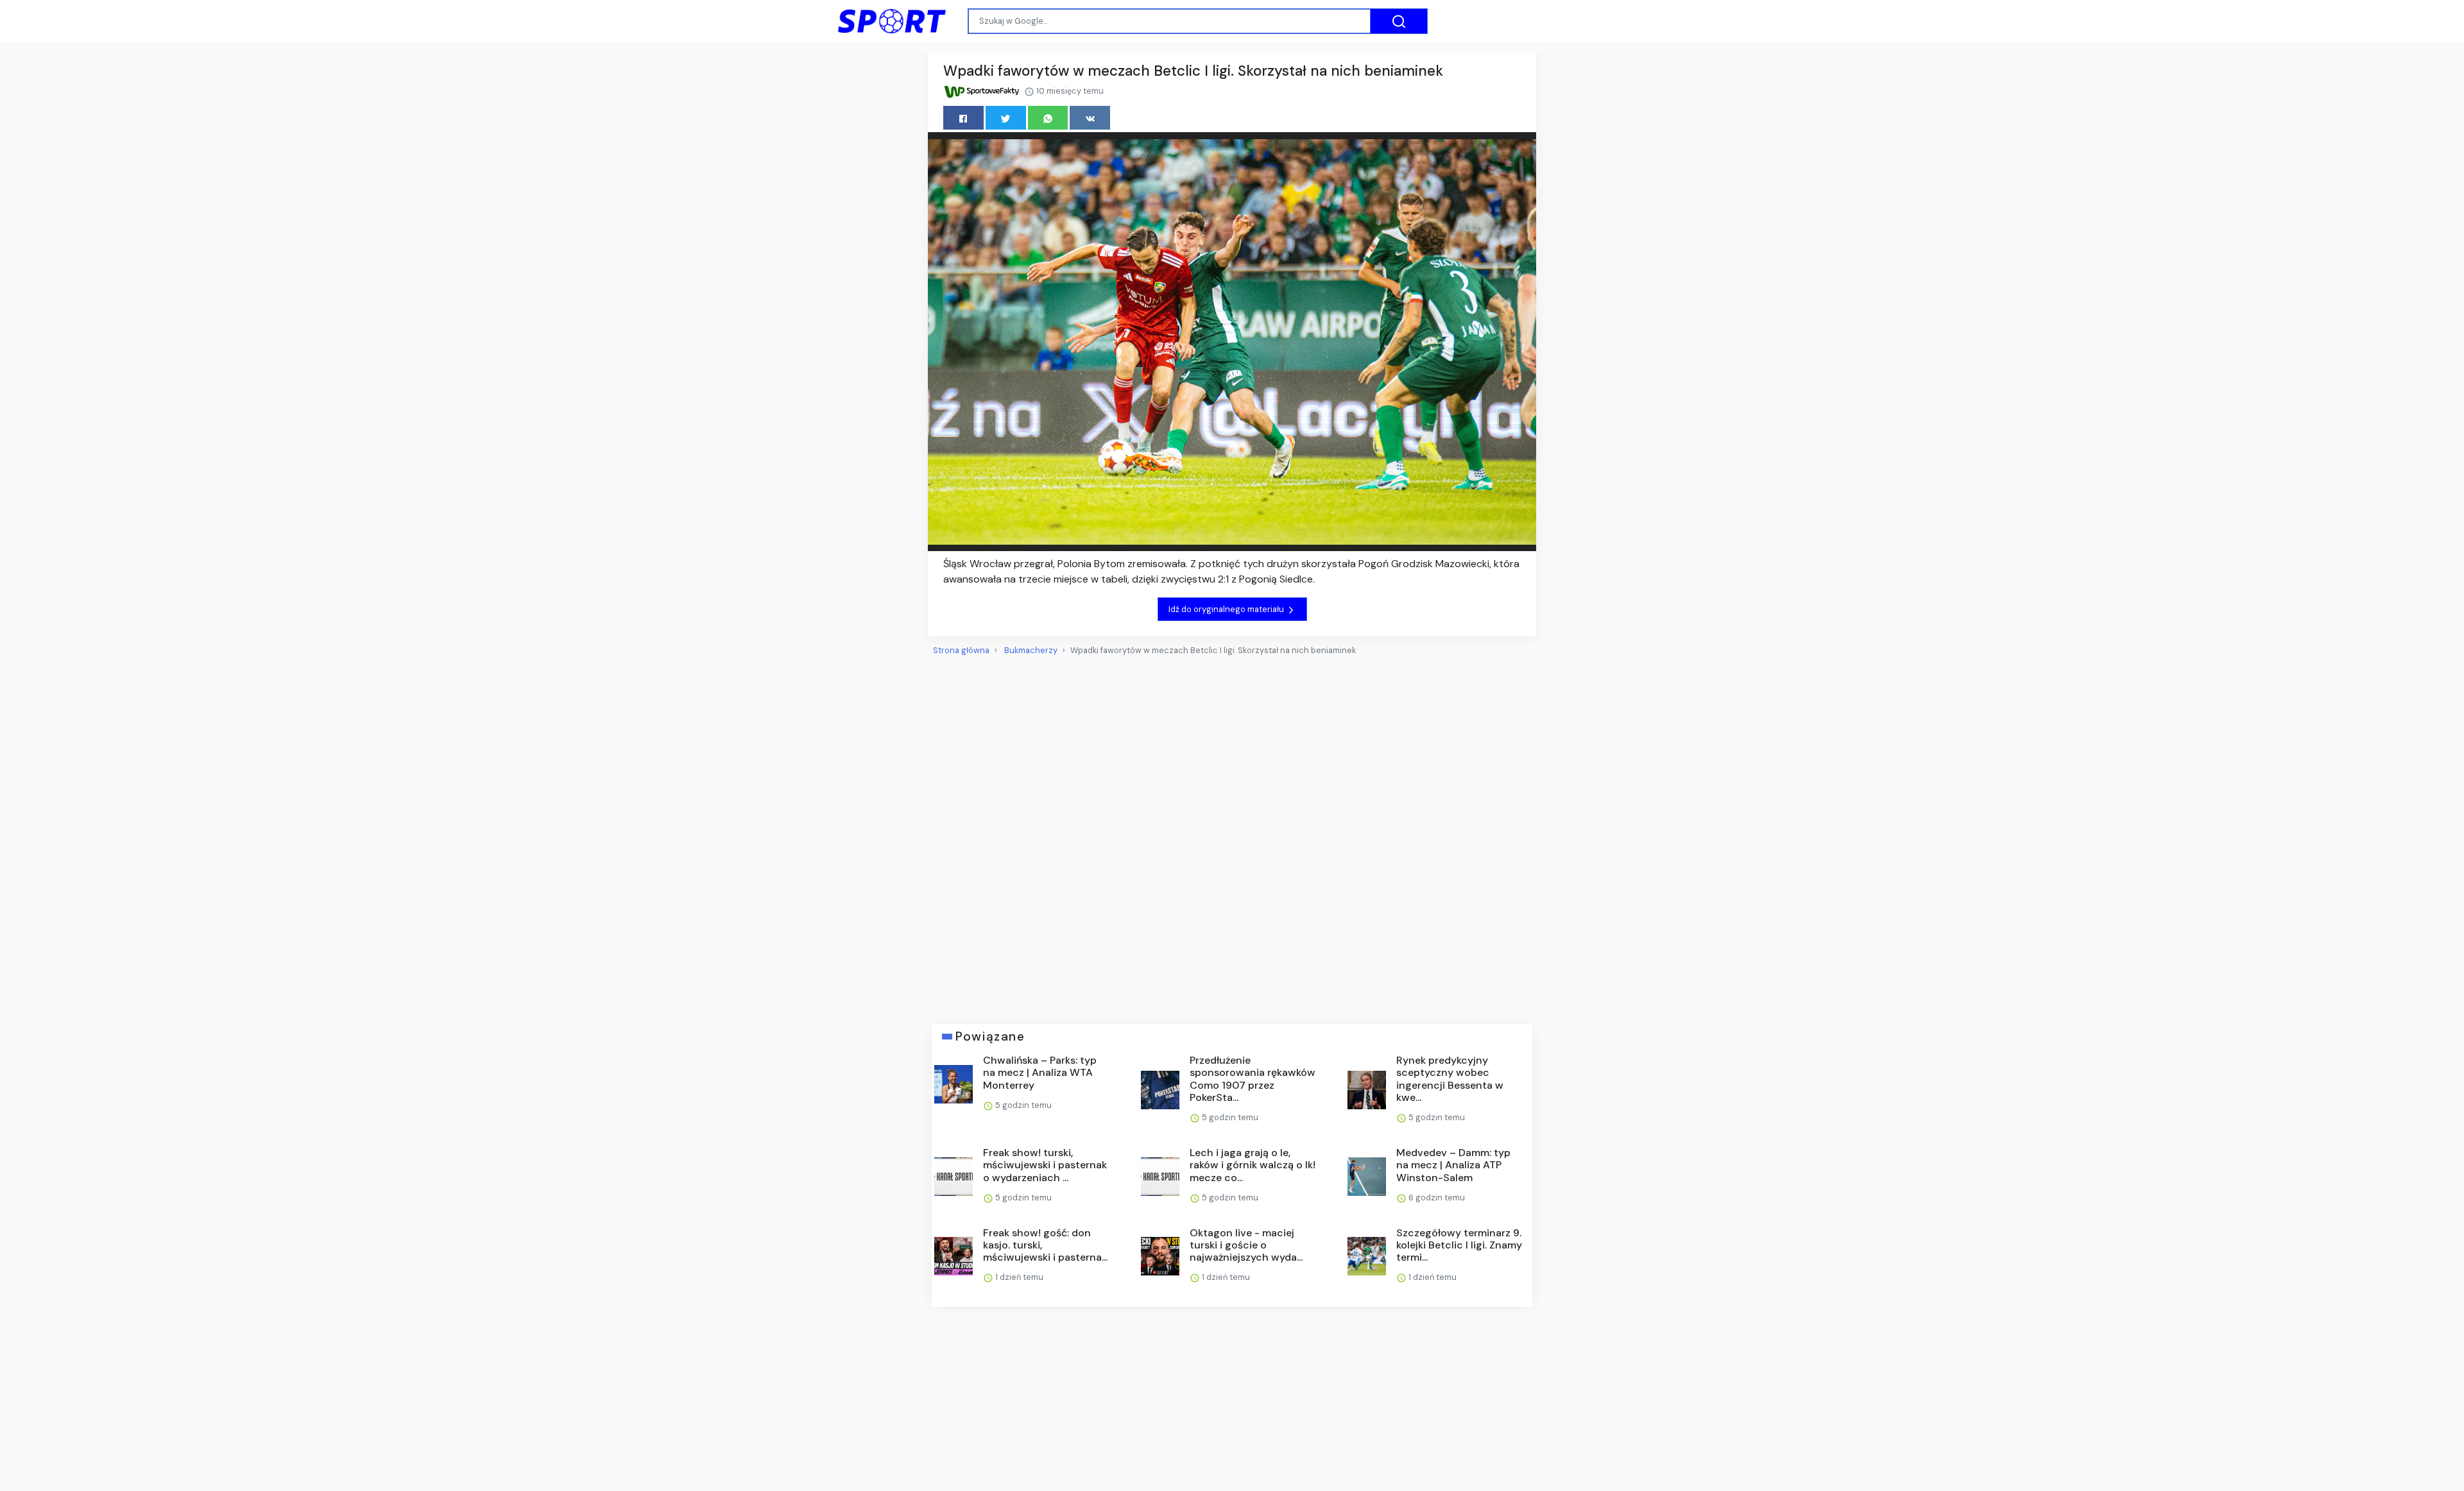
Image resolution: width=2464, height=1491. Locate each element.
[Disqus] (1232, 835)
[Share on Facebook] (963, 118)
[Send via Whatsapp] (1048, 118)
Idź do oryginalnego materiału (1227, 609)
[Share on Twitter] (1006, 118)
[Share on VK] (1090, 118)
